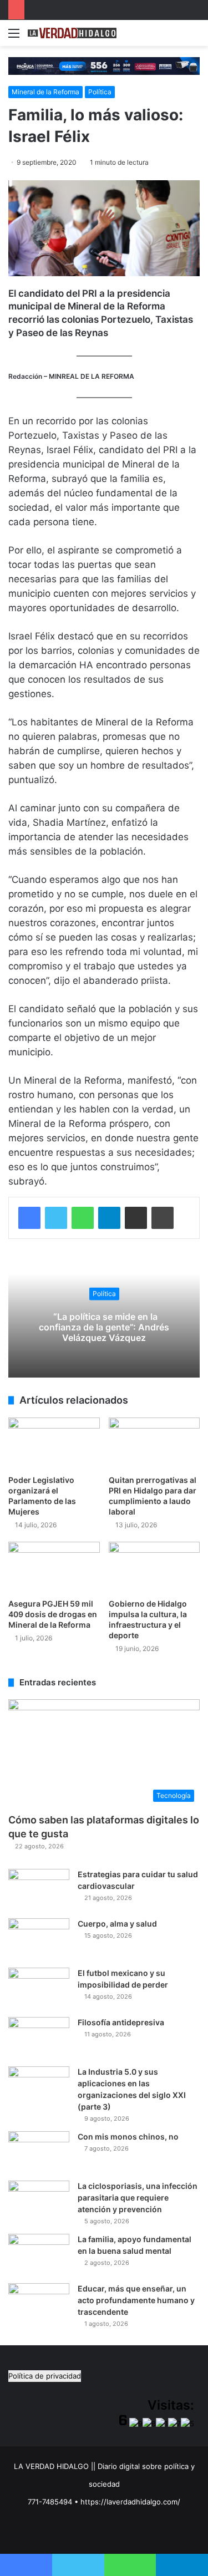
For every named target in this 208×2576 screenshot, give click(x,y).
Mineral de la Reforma (45, 92)
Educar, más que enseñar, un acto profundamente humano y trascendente (136, 2300)
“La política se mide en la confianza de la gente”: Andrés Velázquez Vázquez (104, 1327)
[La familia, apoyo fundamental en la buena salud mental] (39, 2255)
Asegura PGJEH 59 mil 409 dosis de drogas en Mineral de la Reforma (53, 1614)
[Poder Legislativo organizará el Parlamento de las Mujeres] (54, 1443)
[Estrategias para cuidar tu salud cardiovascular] (39, 1890)
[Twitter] (56, 1218)
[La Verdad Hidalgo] (72, 33)
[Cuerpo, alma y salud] (39, 1939)
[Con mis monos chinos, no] (39, 2152)
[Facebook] (29, 1218)
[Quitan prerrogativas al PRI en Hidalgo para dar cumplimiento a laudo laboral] (154, 1443)
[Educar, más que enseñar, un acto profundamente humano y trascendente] (39, 2304)
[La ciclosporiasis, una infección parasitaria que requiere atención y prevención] (39, 2201)
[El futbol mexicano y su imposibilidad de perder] (39, 1988)
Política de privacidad (45, 2376)
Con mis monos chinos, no (128, 2136)
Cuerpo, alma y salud (117, 1924)
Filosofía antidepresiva (121, 2022)
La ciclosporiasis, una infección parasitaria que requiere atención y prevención (138, 2198)
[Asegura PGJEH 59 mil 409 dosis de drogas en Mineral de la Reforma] (54, 1568)
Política (100, 92)
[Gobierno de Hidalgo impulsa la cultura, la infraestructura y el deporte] (154, 1568)
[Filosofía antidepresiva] (39, 2038)
